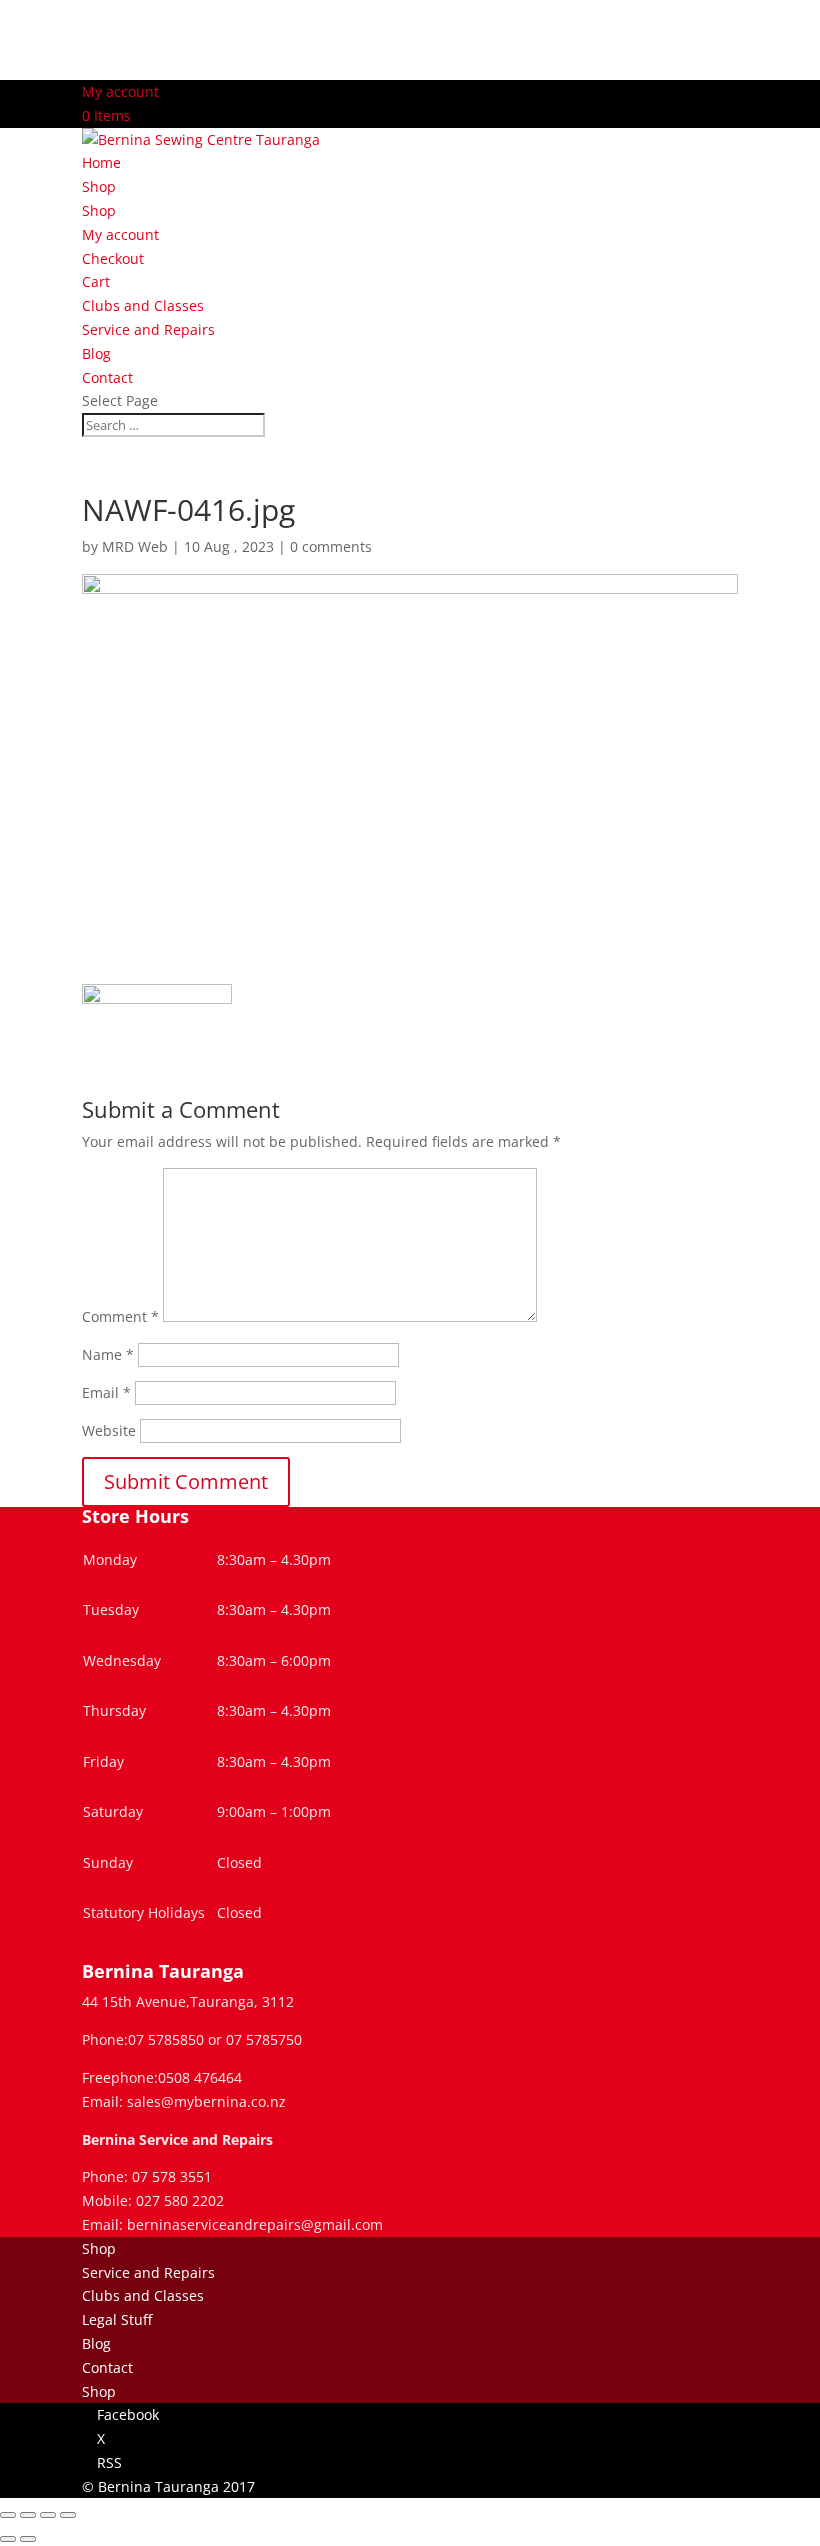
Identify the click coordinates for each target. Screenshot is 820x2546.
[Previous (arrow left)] (8, 2539)
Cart (96, 281)
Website (109, 1430)
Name (108, 1354)
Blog (96, 353)
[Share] (48, 2515)
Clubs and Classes (143, 305)
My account (120, 91)
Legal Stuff (117, 2319)
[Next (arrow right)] (28, 2539)
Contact (107, 377)
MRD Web (135, 546)
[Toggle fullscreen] (28, 2515)
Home (101, 162)
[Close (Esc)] (68, 2515)
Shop (99, 186)
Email (106, 1392)
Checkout (113, 258)
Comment (120, 1316)
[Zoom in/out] (8, 2515)
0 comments (331, 546)
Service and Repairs (148, 329)
